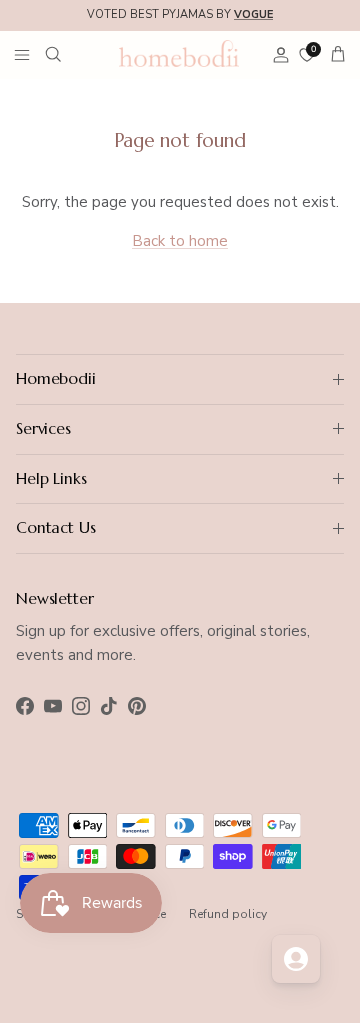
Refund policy (228, 914)
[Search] (66, 54)
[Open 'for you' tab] (296, 959)
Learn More (312, 22)
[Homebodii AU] (179, 53)
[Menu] (22, 54)
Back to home (180, 241)
